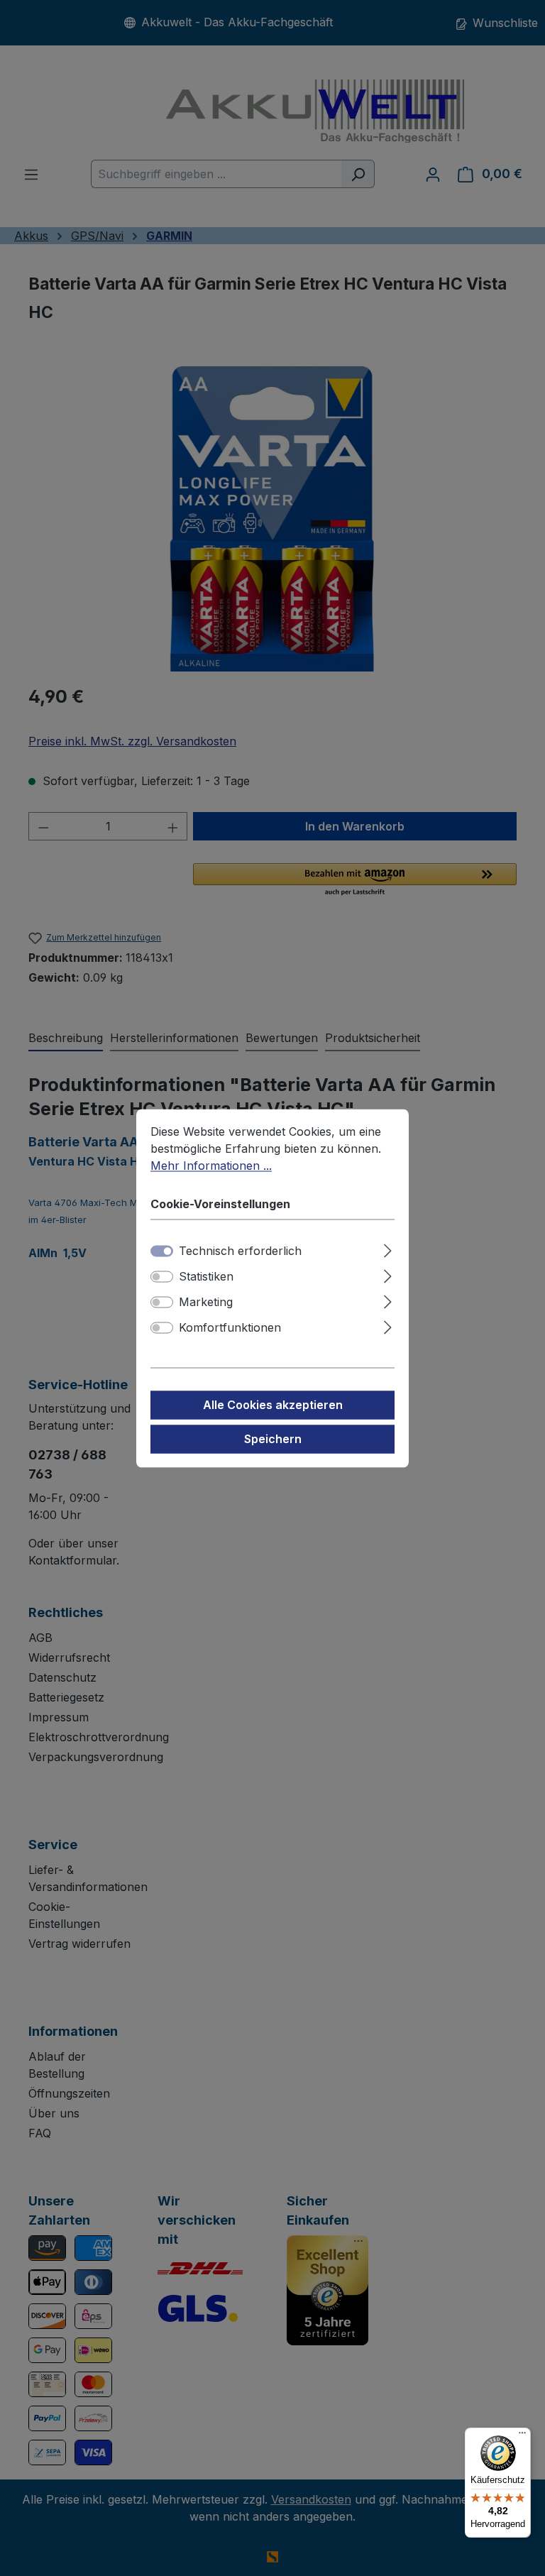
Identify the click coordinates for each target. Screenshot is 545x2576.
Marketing (206, 1302)
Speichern (273, 1439)
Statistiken (206, 1276)
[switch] (162, 1276)
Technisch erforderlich (240, 1251)
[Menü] (522, 2436)
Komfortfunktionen (230, 1327)
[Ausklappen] (388, 1248)
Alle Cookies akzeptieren (273, 1405)
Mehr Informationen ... (211, 1166)
